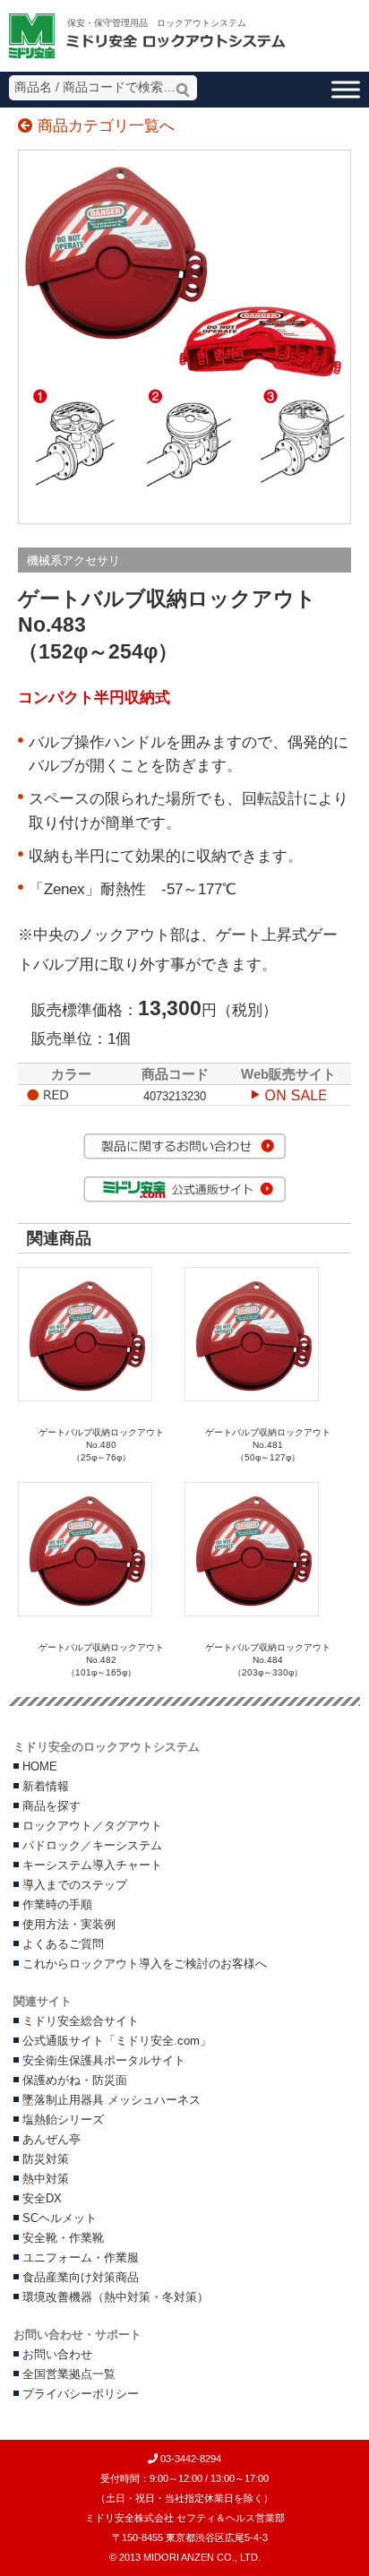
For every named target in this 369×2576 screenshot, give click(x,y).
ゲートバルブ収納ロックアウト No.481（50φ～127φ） (268, 1445)
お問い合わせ (57, 2355)
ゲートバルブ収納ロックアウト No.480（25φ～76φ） (101, 1445)
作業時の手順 (57, 1905)
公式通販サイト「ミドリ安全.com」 (117, 2041)
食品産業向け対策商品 (81, 2278)
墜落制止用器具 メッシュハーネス (112, 2100)
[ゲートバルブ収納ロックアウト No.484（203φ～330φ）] (252, 1613)
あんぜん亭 (51, 2140)
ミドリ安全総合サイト (81, 2021)
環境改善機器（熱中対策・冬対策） (116, 2297)
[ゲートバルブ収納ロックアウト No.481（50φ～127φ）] (252, 1398)
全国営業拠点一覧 (69, 2374)
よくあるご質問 (63, 1944)
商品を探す (51, 1806)
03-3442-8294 (189, 2459)
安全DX (42, 2199)
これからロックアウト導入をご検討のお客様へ (145, 1964)
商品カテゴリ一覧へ (104, 126)
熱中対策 (46, 2179)
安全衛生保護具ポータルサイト (104, 2061)
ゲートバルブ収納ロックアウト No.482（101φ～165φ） (106, 1660)
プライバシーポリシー (81, 2394)
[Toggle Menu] (346, 89)
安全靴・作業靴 (63, 2238)
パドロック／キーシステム (92, 1846)
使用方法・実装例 (69, 1925)
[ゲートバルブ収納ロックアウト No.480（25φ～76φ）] (85, 1398)
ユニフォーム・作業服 (81, 2258)
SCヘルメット (60, 2218)
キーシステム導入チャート (92, 1865)
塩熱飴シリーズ (63, 2120)
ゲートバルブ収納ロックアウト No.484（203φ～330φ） (272, 1660)
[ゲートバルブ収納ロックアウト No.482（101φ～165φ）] (85, 1613)
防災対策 (46, 2159)
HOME (40, 1767)
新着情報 (46, 1787)
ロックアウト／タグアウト (92, 1826)
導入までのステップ (75, 1885)
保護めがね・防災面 (75, 2081)
